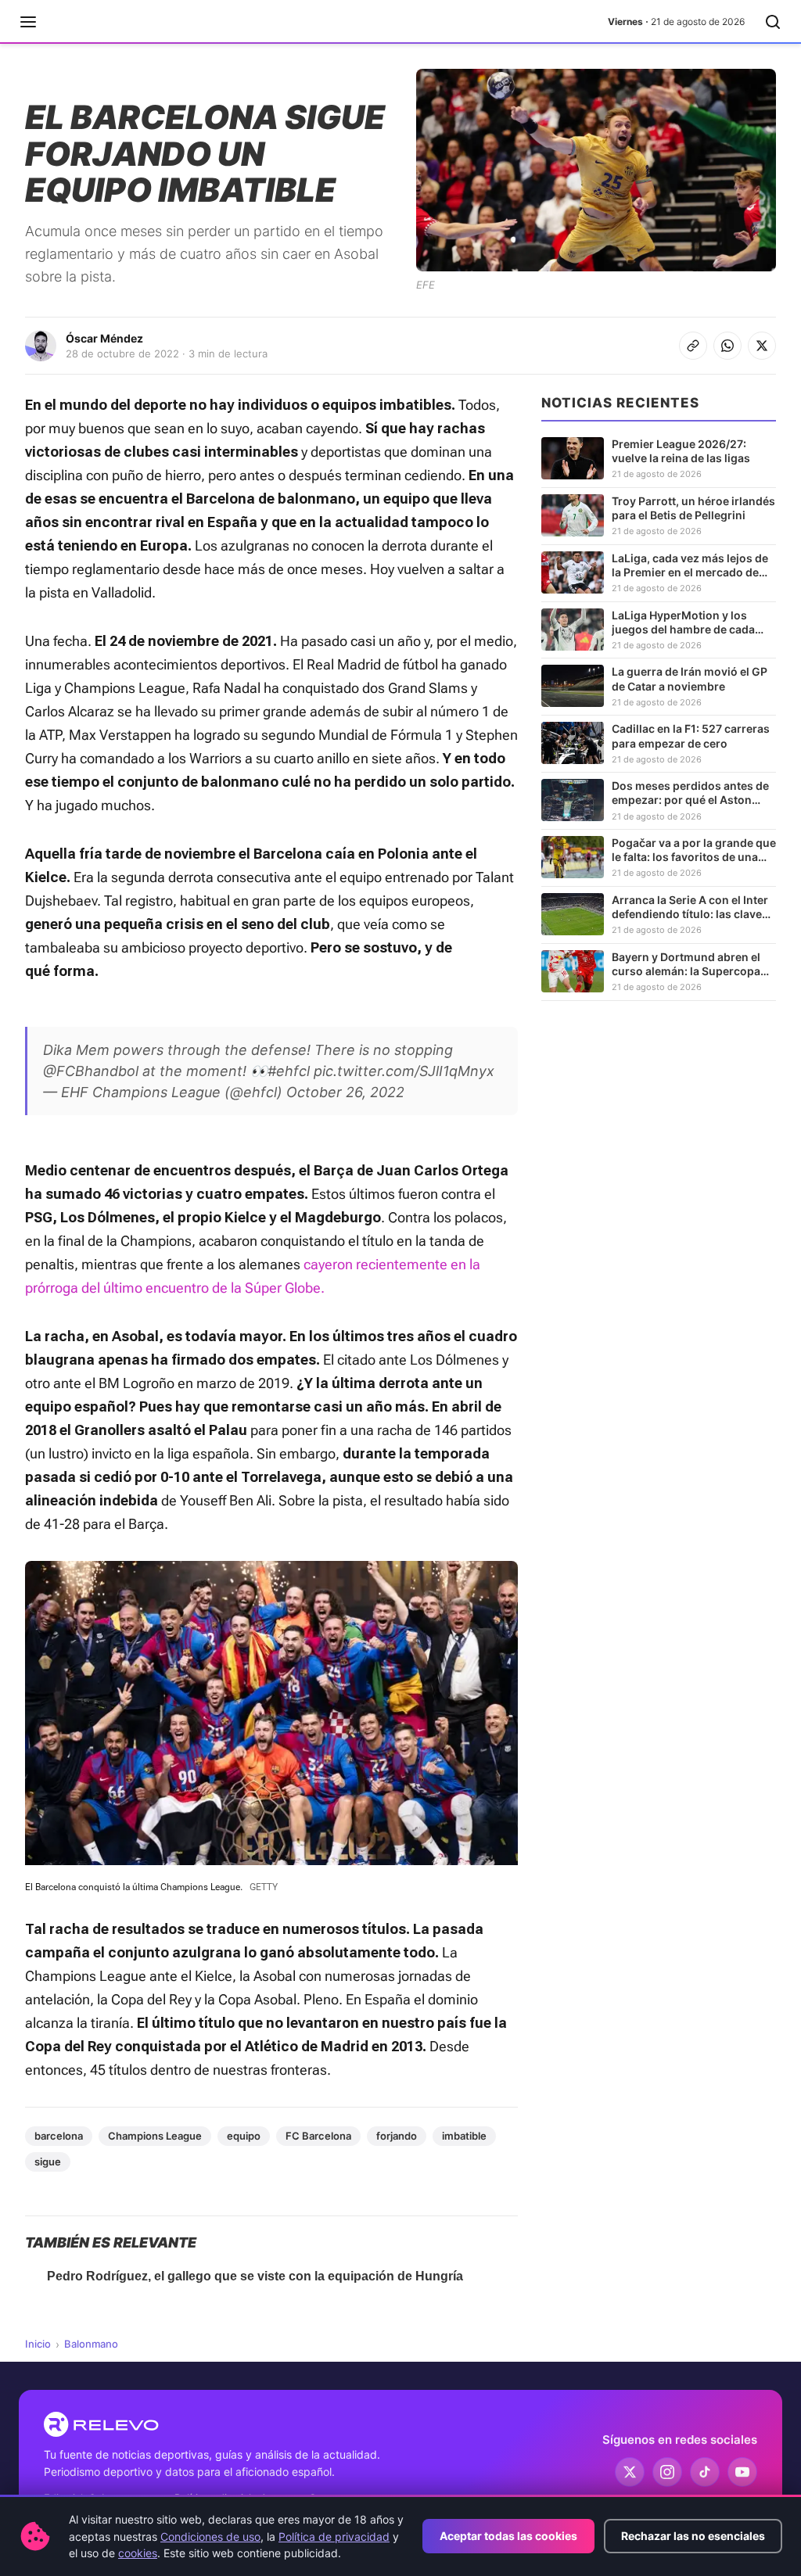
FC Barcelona (318, 2136)
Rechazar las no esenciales (693, 2536)
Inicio (38, 2344)
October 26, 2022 (345, 1092)
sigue (48, 2162)
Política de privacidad (334, 2537)
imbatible (464, 2136)
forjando (397, 2136)
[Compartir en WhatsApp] (727, 346)
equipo (244, 2136)
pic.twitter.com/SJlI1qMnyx (404, 1071)
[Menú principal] (28, 22)
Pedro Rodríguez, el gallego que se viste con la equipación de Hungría (255, 2276)
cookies (138, 2553)
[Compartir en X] (762, 346)
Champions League (155, 2136)
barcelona (59, 2136)
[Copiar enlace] (693, 346)
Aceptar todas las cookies (508, 2536)
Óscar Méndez (104, 338)
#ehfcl (289, 1071)
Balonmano (91, 2344)
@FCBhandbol (91, 1071)
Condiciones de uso (210, 2537)
